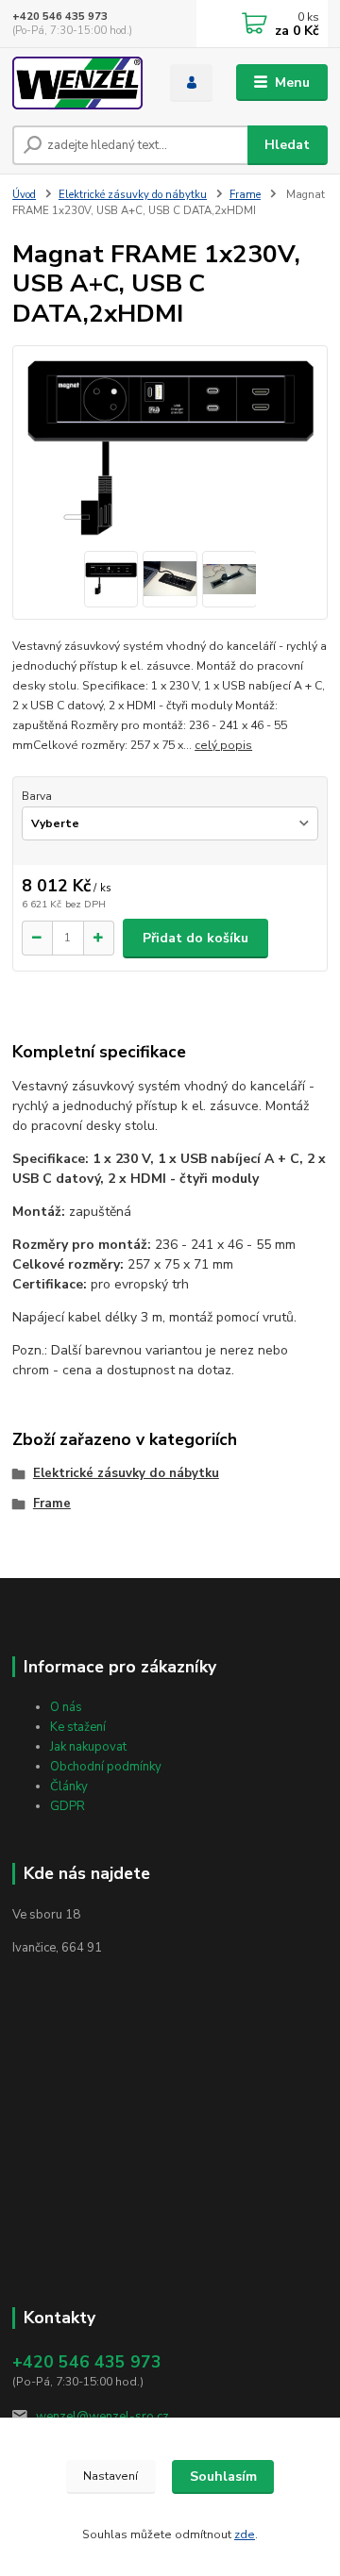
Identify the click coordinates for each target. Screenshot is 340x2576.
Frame (245, 195)
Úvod (24, 195)
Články (69, 1787)
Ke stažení (78, 1727)
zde (245, 2534)
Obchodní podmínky (106, 1767)
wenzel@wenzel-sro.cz (102, 2417)
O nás (66, 1707)
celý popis (223, 745)
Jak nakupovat (88, 1747)
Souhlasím (223, 2476)
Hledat (287, 145)
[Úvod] (78, 83)
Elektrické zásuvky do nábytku (133, 195)
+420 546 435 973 (60, 17)
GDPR (68, 1806)
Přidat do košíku (195, 938)
